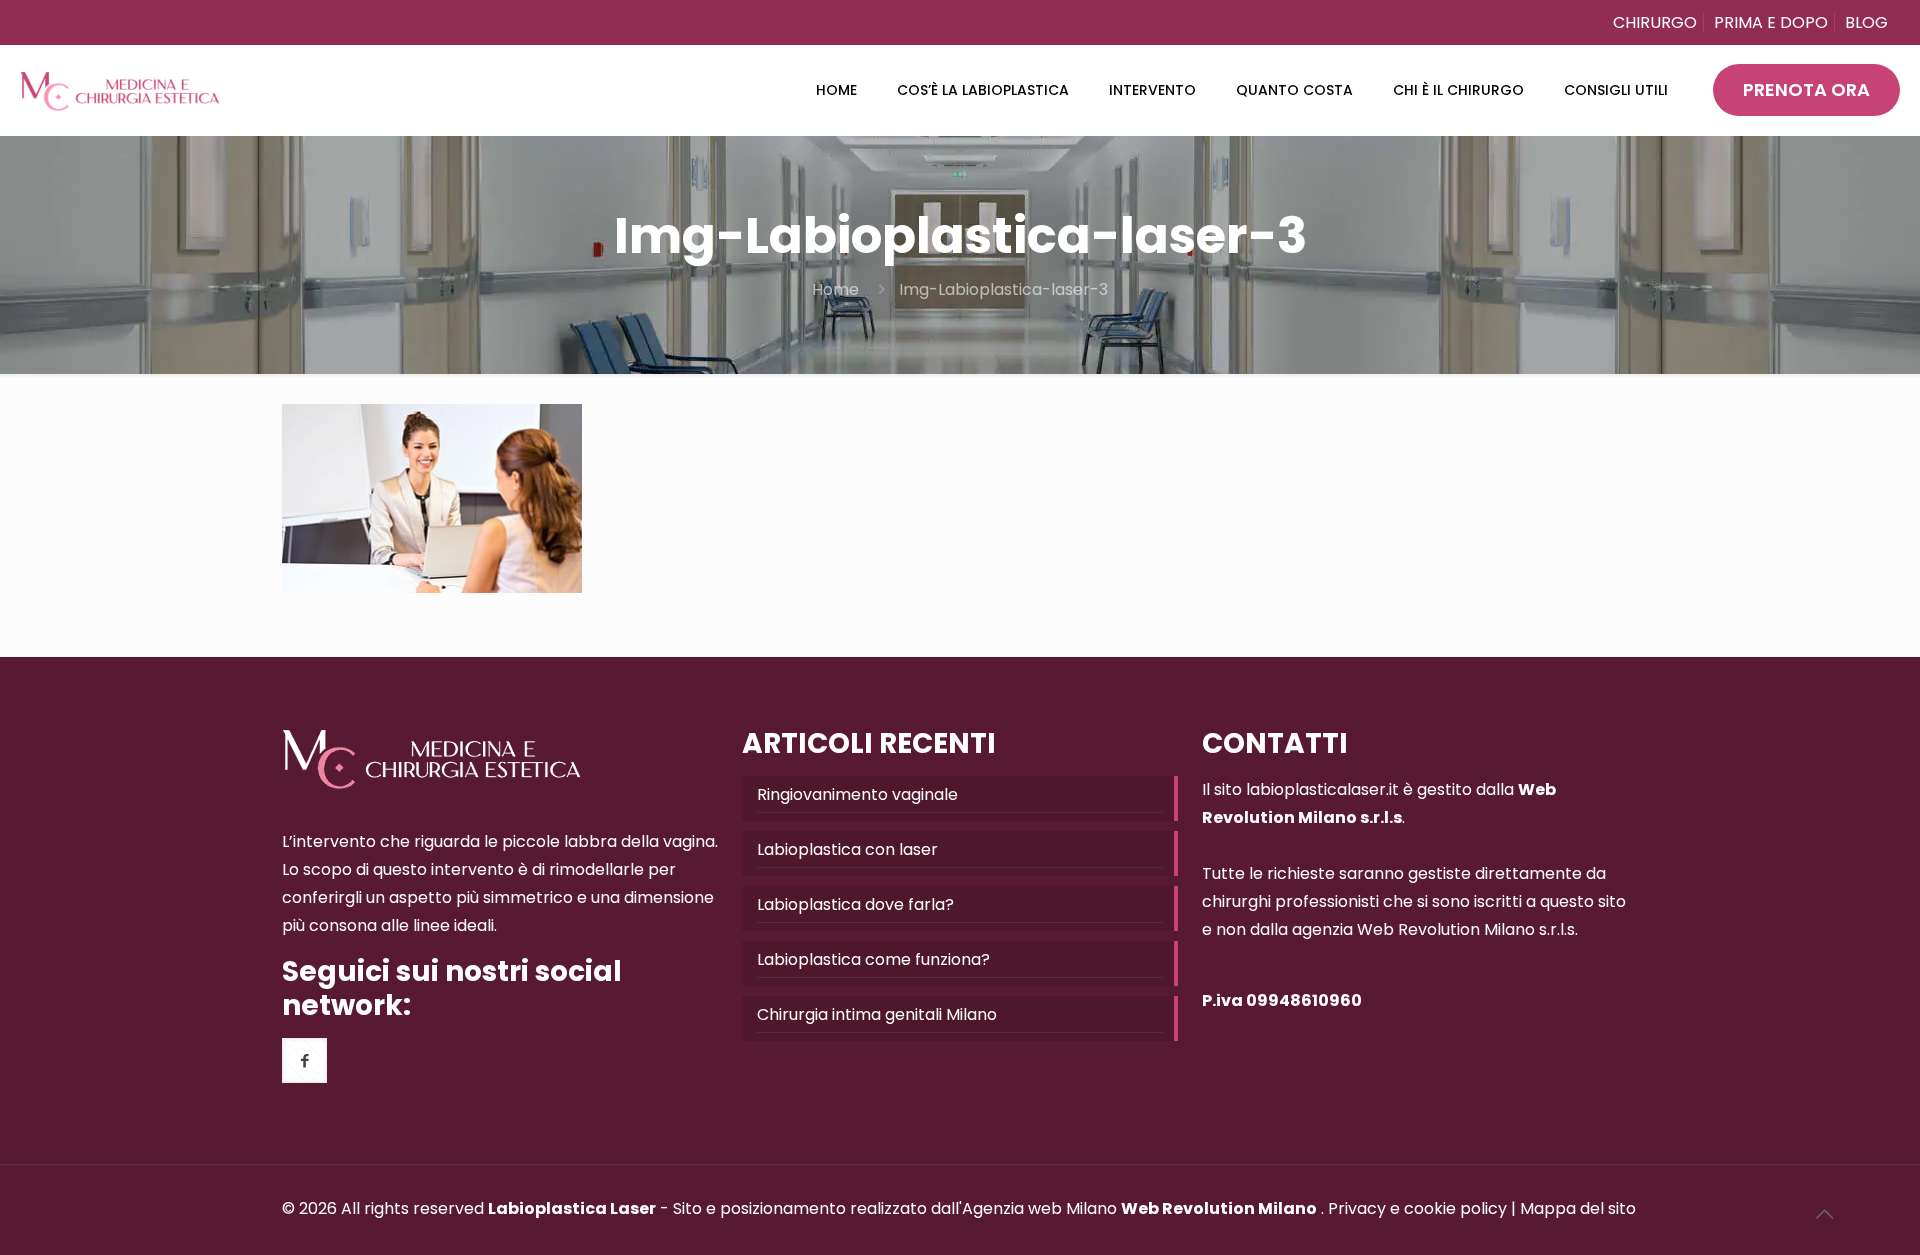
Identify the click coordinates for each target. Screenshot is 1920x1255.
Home (835, 289)
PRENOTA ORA (1806, 89)
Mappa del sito (1578, 1208)
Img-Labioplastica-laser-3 (1003, 289)
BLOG (1866, 22)
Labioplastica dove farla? (855, 904)
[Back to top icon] (1824, 1214)
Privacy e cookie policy (1417, 1208)
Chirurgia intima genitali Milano (877, 1014)
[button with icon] (304, 1060)
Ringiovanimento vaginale (857, 794)
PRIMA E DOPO (1771, 22)
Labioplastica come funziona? (873, 959)
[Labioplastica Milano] (120, 90)
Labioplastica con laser (847, 849)
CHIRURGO (1655, 22)
